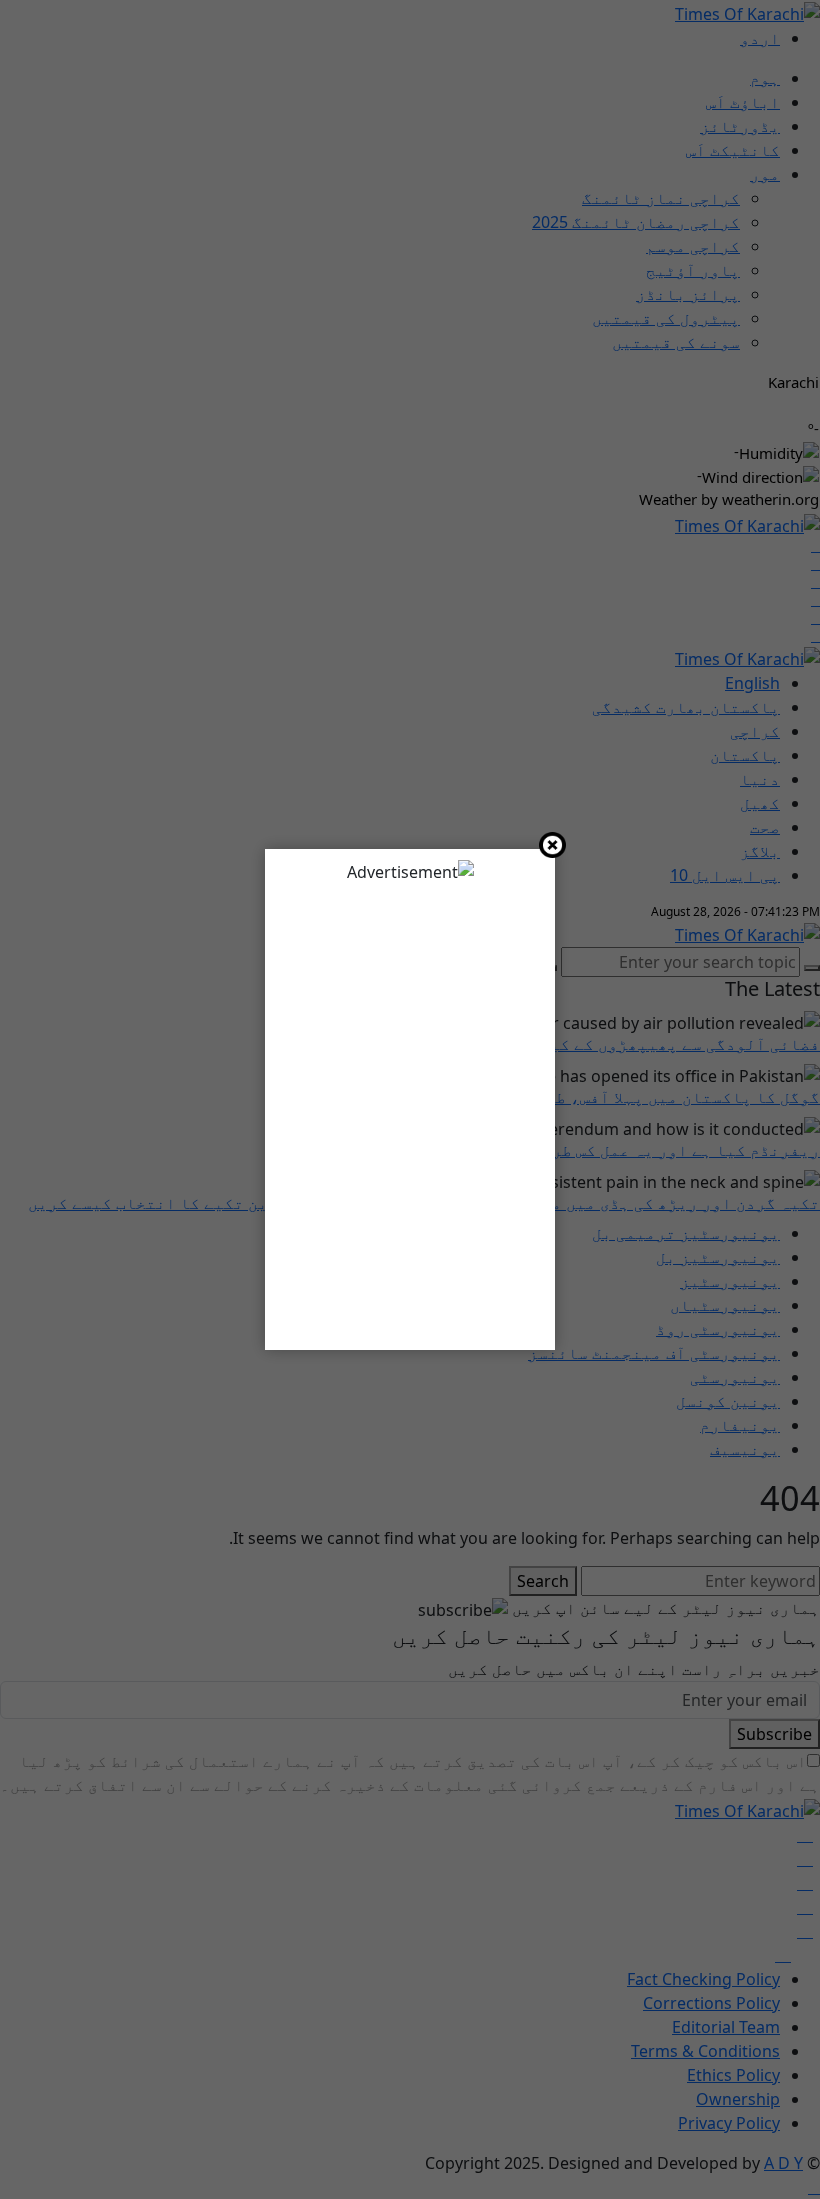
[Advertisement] (410, 1109)
